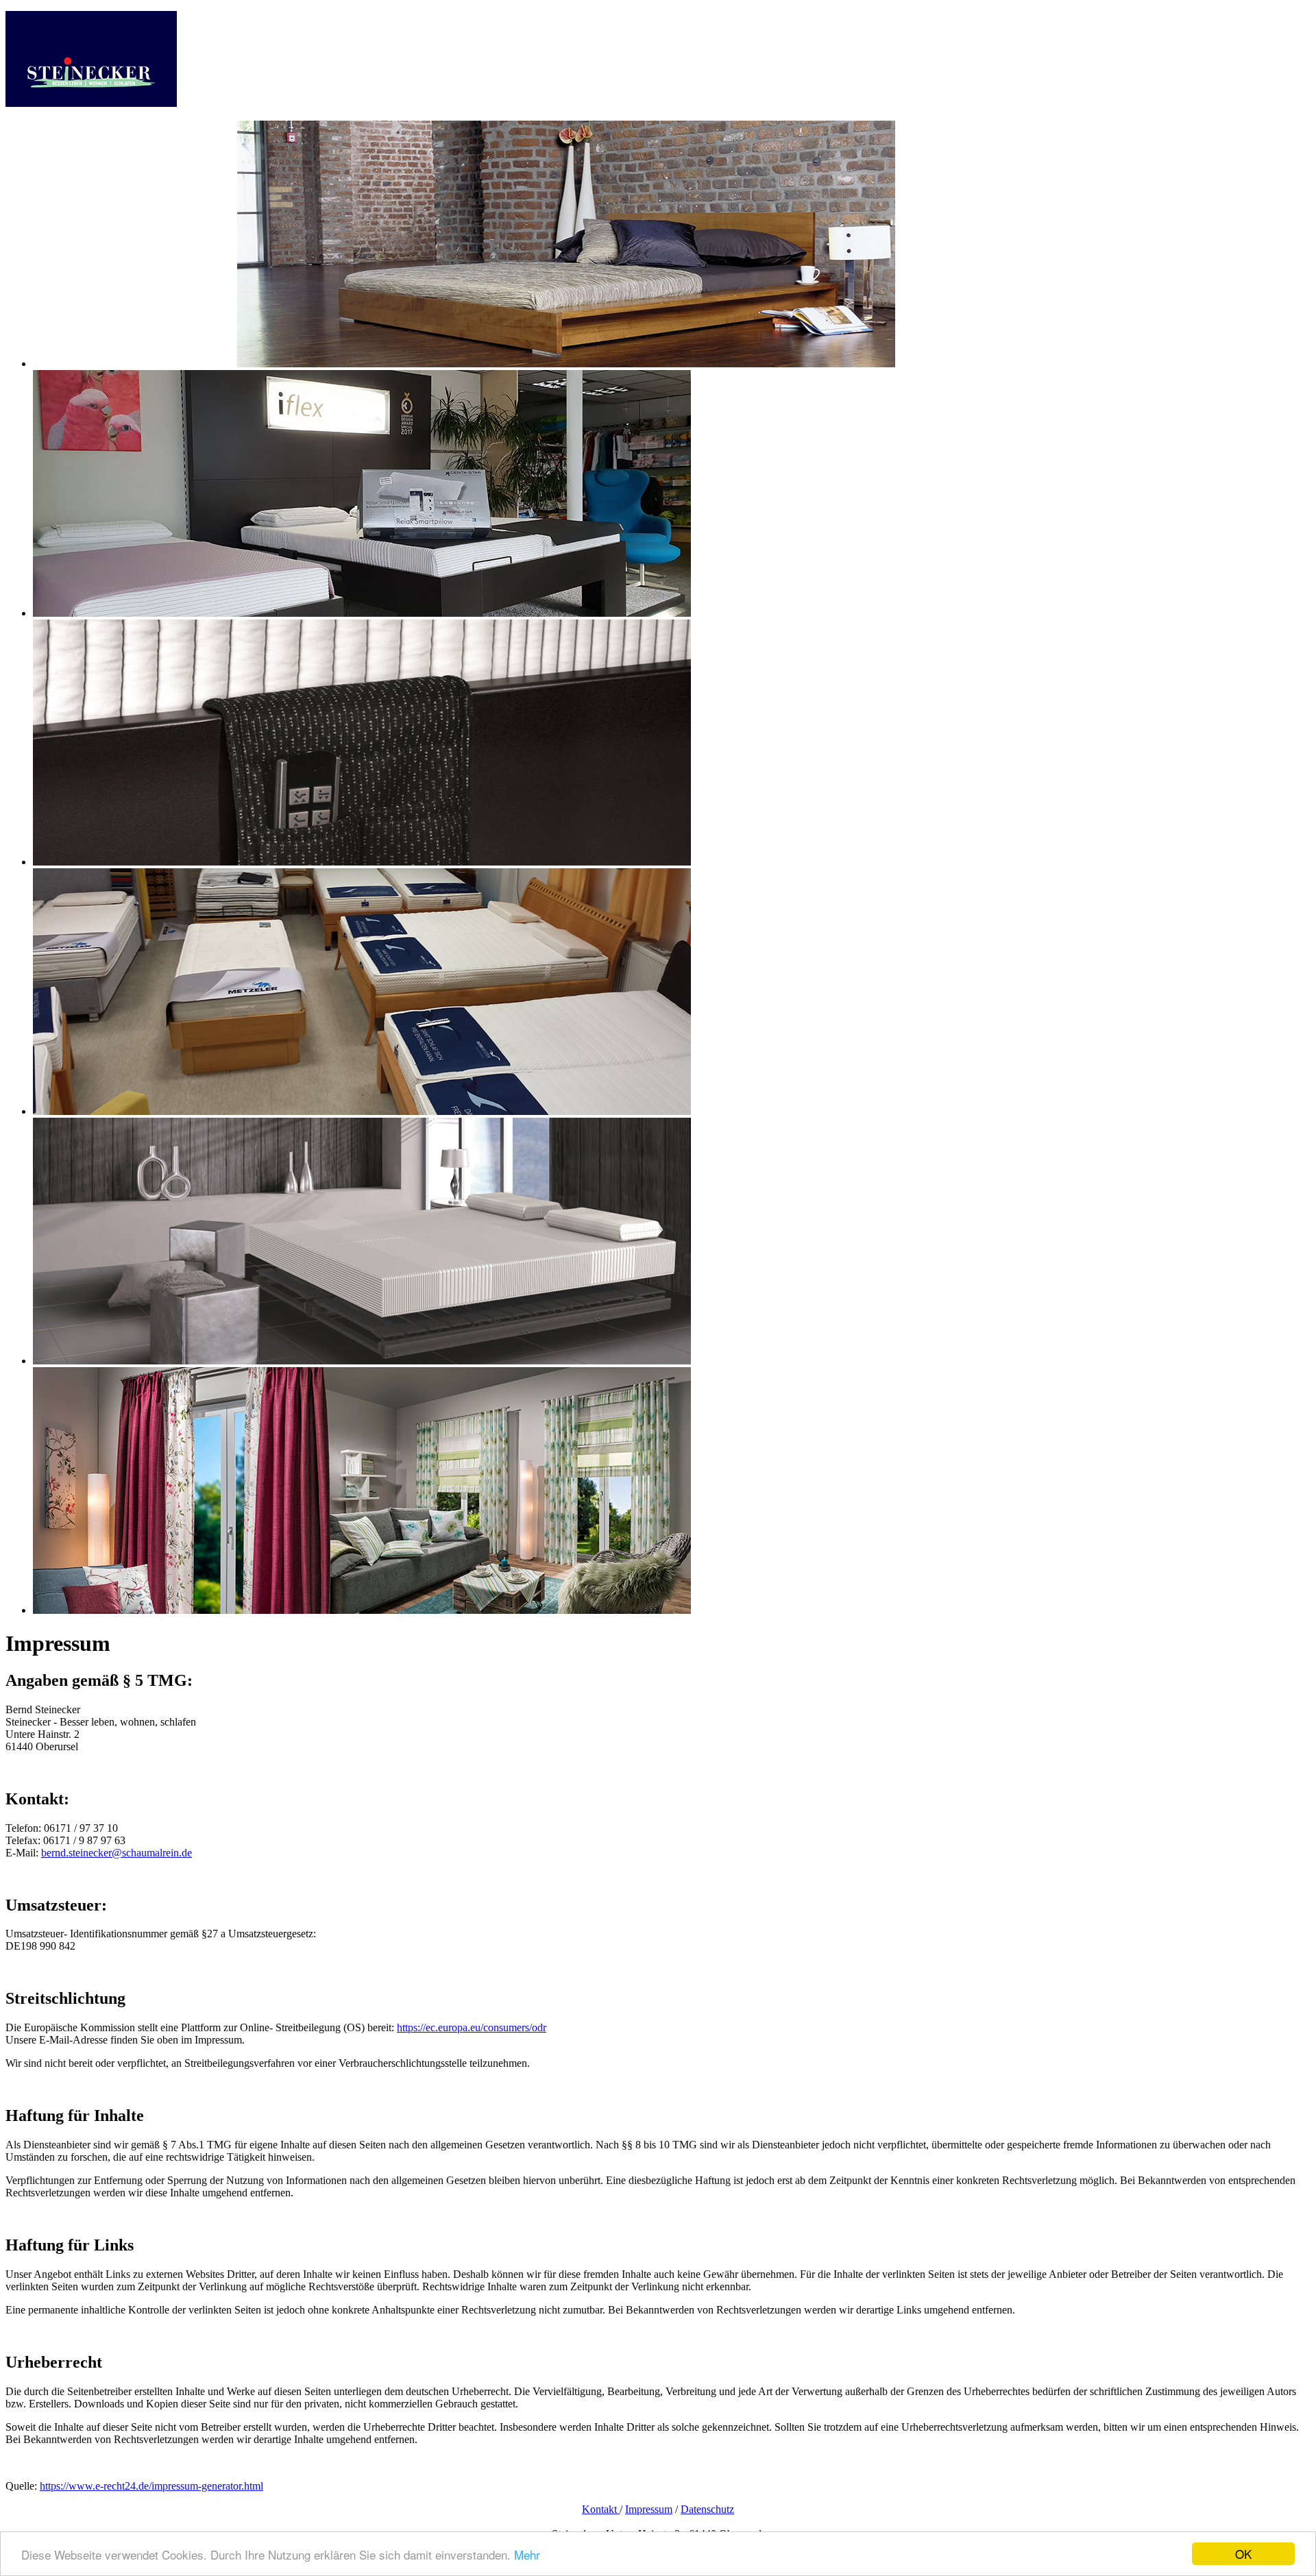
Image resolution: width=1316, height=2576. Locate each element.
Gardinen (111, 126)
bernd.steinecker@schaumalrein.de (117, 1853)
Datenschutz (707, 2509)
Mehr (527, 2554)
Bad (164, 126)
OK (1243, 2554)
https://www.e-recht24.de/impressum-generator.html (151, 2486)
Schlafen (74, 126)
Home (44, 126)
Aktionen (190, 126)
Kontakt (601, 2509)
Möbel (143, 126)
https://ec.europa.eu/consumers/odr (472, 2027)
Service (223, 126)
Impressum (649, 2509)
